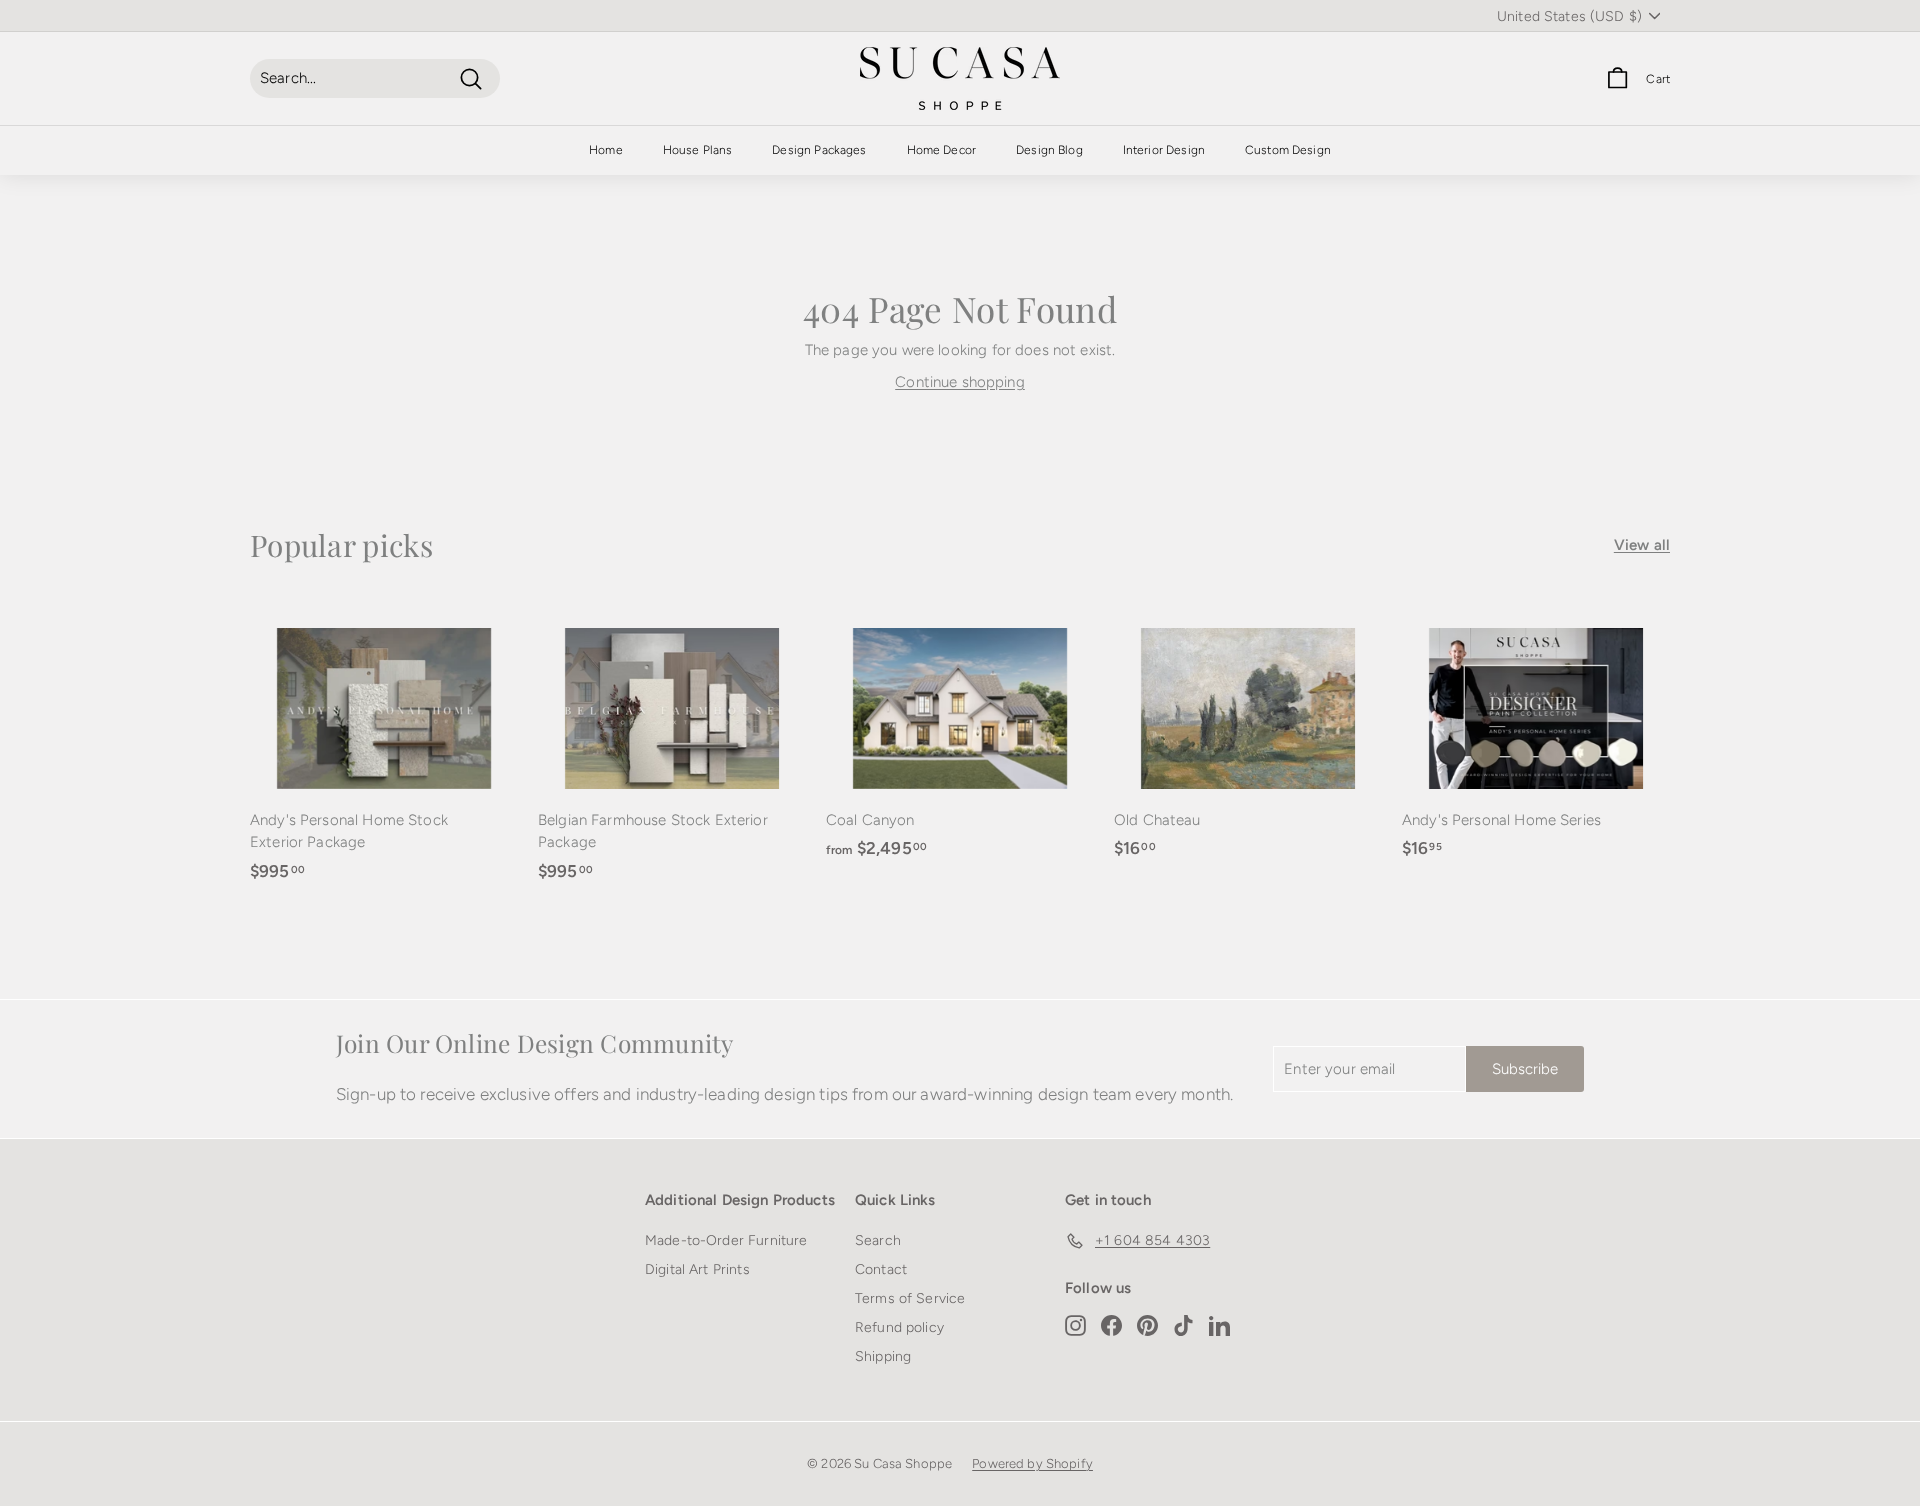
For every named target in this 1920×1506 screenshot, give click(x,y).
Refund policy (899, 1327)
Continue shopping (960, 382)
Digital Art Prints (697, 1269)
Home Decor (942, 150)
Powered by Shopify (1032, 1463)
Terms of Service (910, 1298)
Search (878, 1240)
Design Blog (1049, 150)
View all (1642, 545)
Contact (881, 1269)
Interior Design (1164, 150)
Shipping (883, 1356)
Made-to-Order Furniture (726, 1240)
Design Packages (819, 150)
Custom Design (1288, 150)
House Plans (698, 150)
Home (606, 150)
